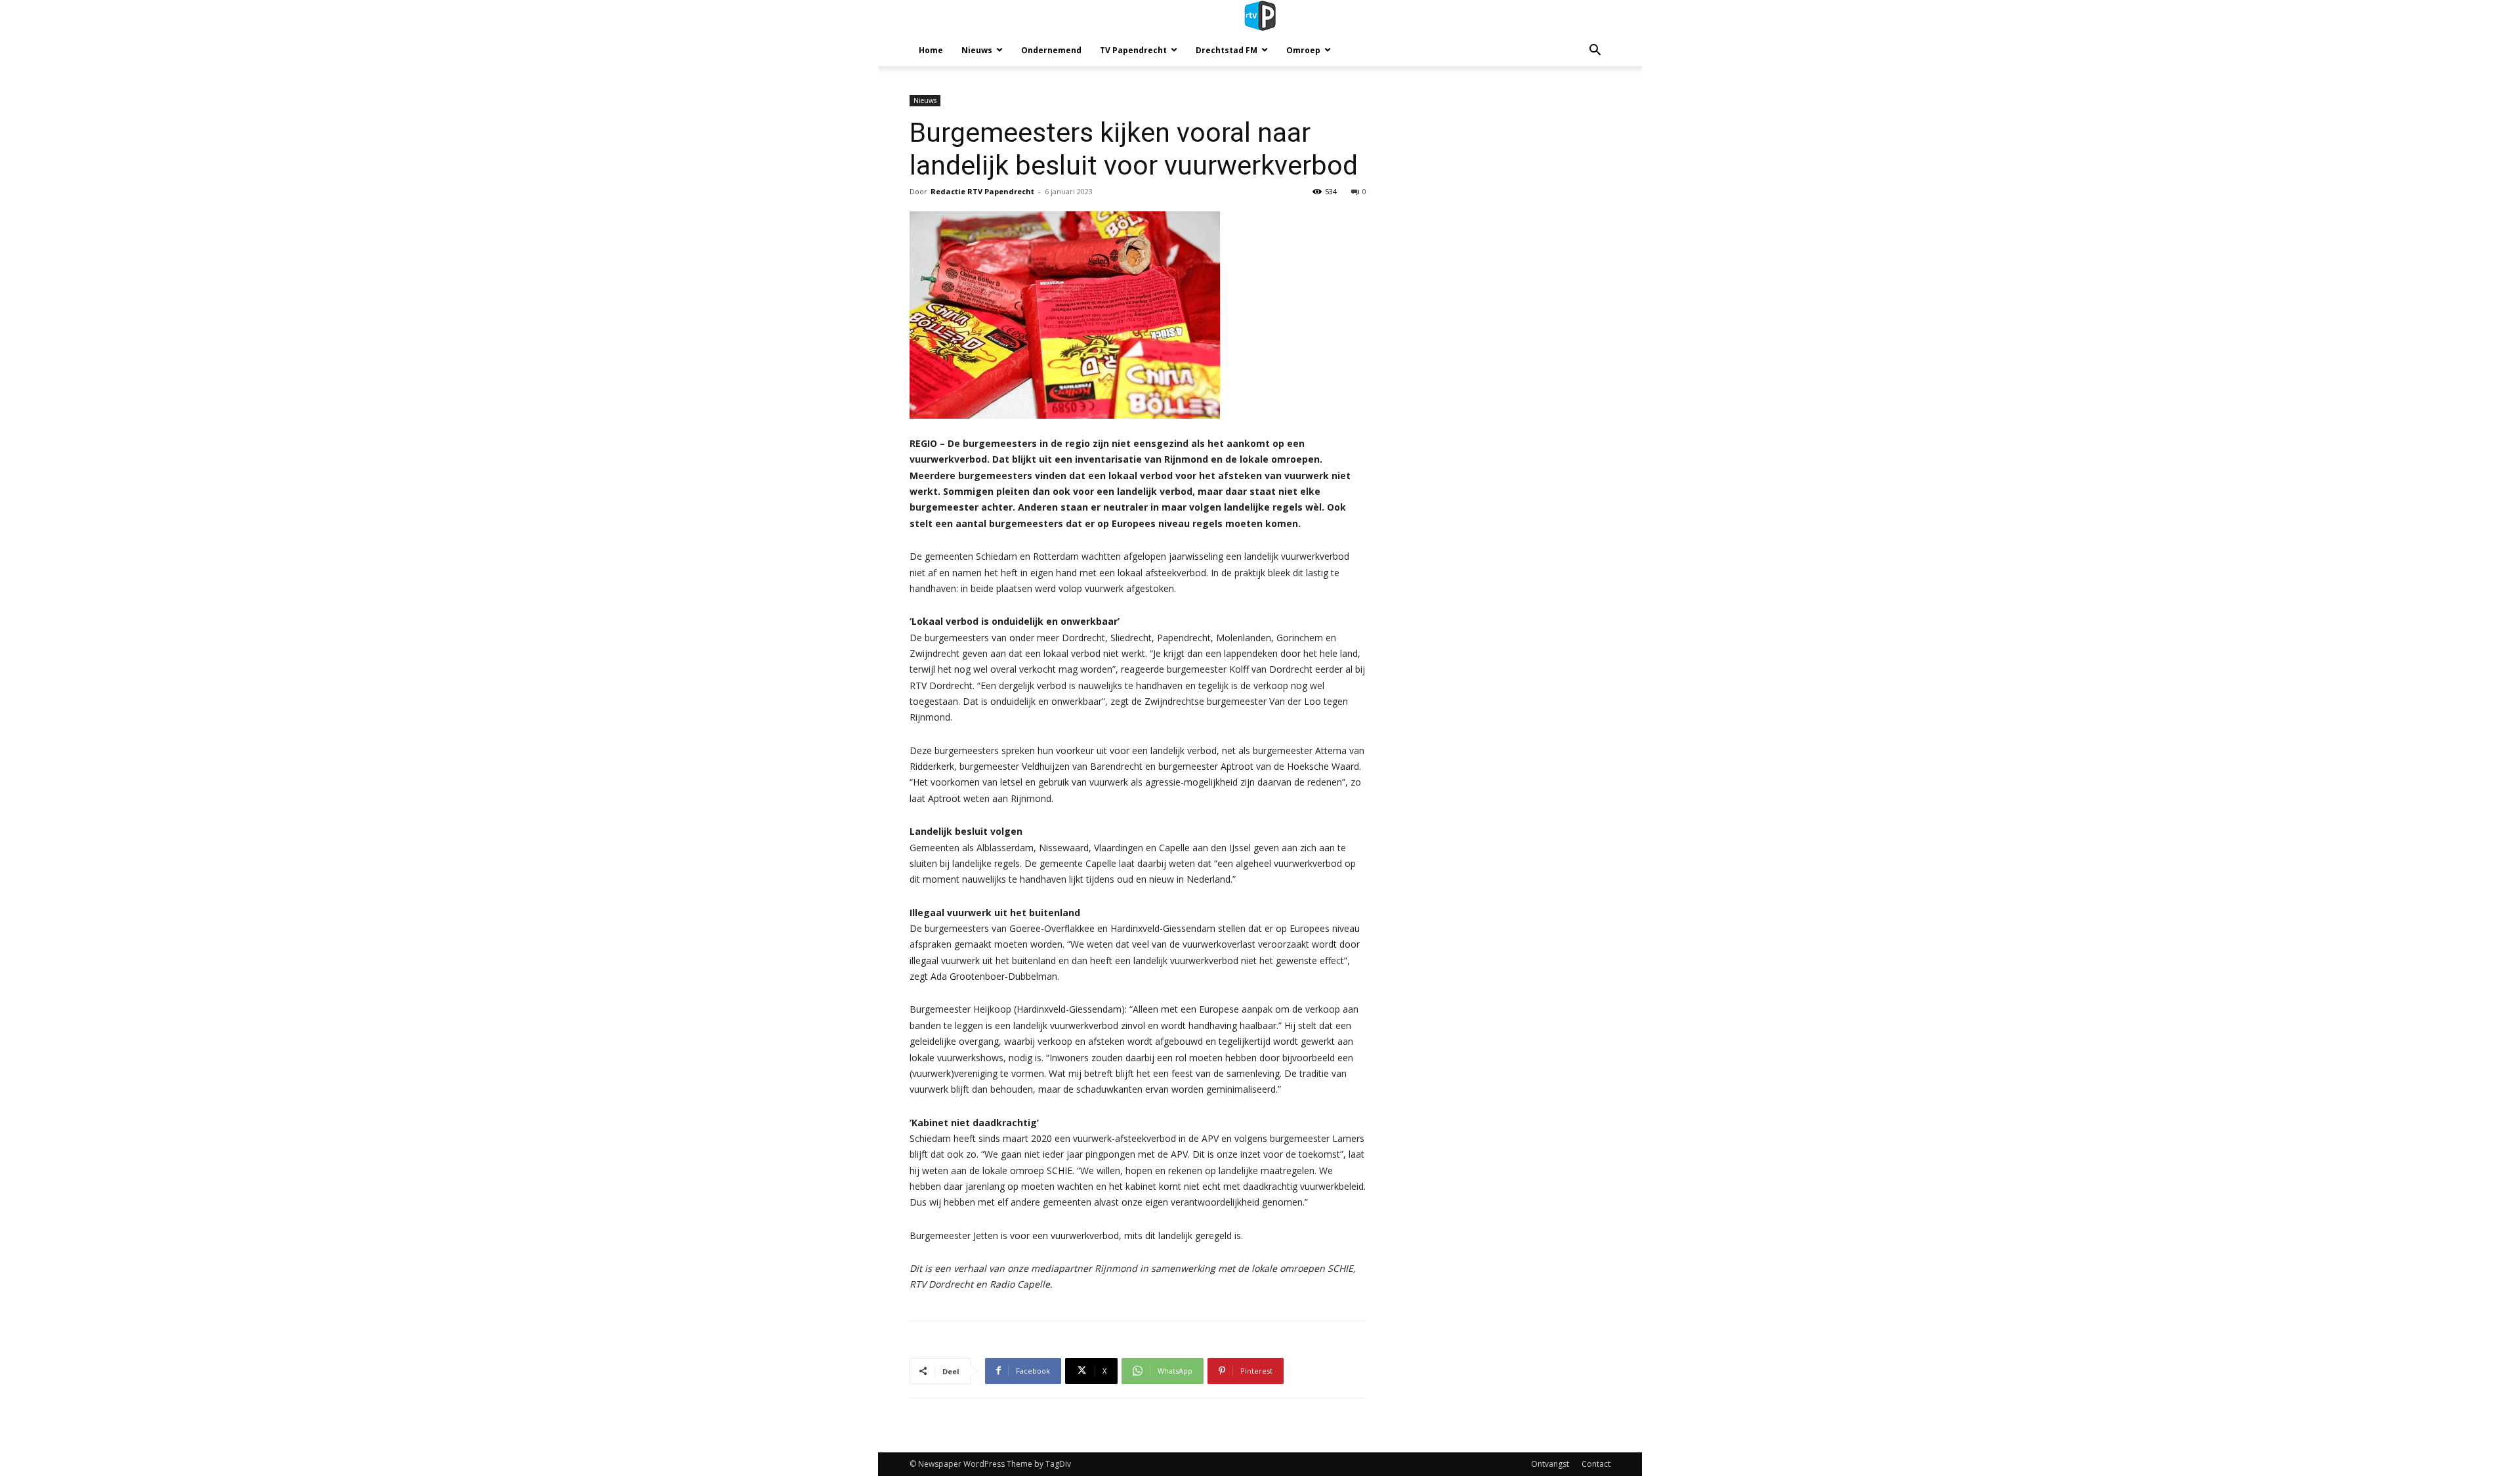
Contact (1596, 1464)
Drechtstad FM (1227, 50)
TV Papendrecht (1133, 50)
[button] (1595, 52)
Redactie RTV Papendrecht (982, 191)
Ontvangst (1550, 1464)
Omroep (1303, 50)
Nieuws (977, 50)
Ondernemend (1051, 50)
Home (931, 50)
